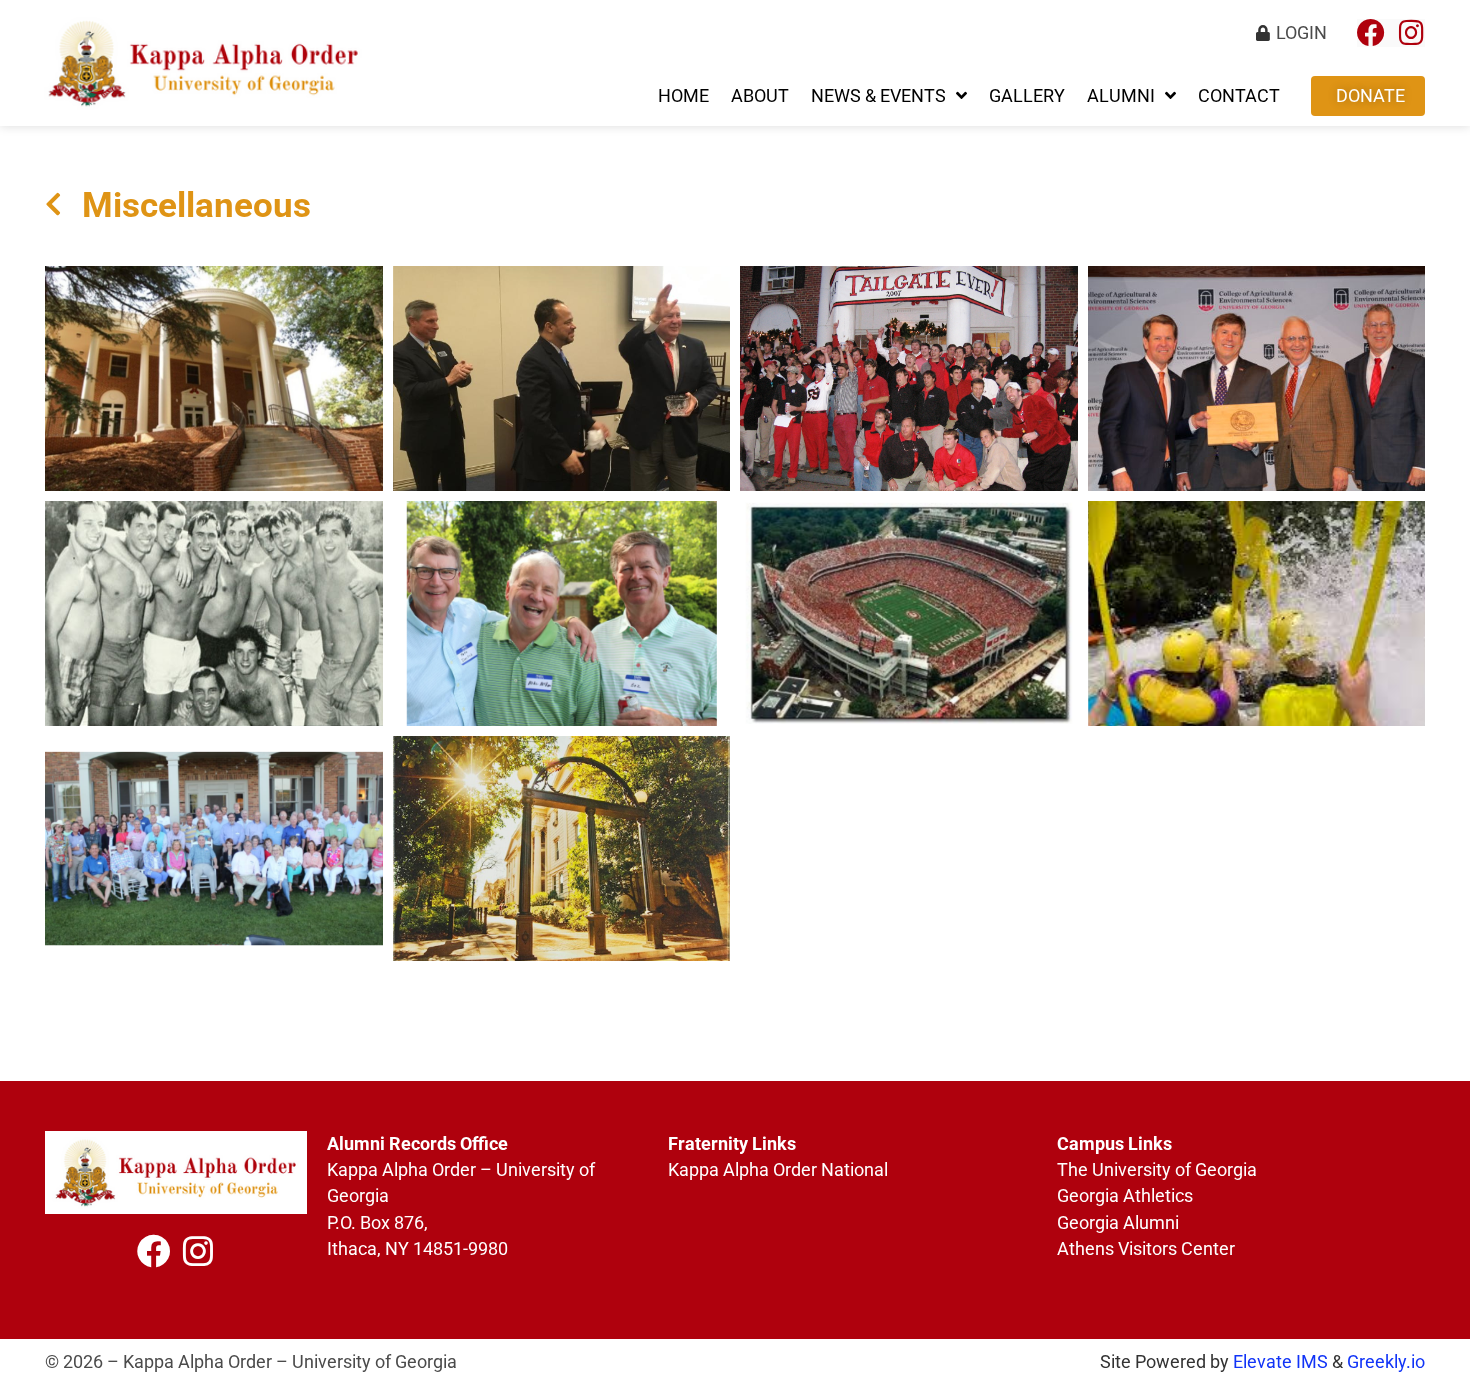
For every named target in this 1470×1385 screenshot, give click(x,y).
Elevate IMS (1280, 1362)
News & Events (878, 96)
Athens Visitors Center (1146, 1249)
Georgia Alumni (1120, 1223)
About (760, 96)
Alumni (1121, 96)
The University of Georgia (1159, 1170)
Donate (1370, 96)
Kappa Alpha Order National (778, 1170)
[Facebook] (1371, 33)
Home (683, 96)
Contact (1239, 96)
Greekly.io (1386, 1362)
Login (1301, 33)
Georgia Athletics (1125, 1196)
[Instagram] (1411, 33)
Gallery (1027, 96)
